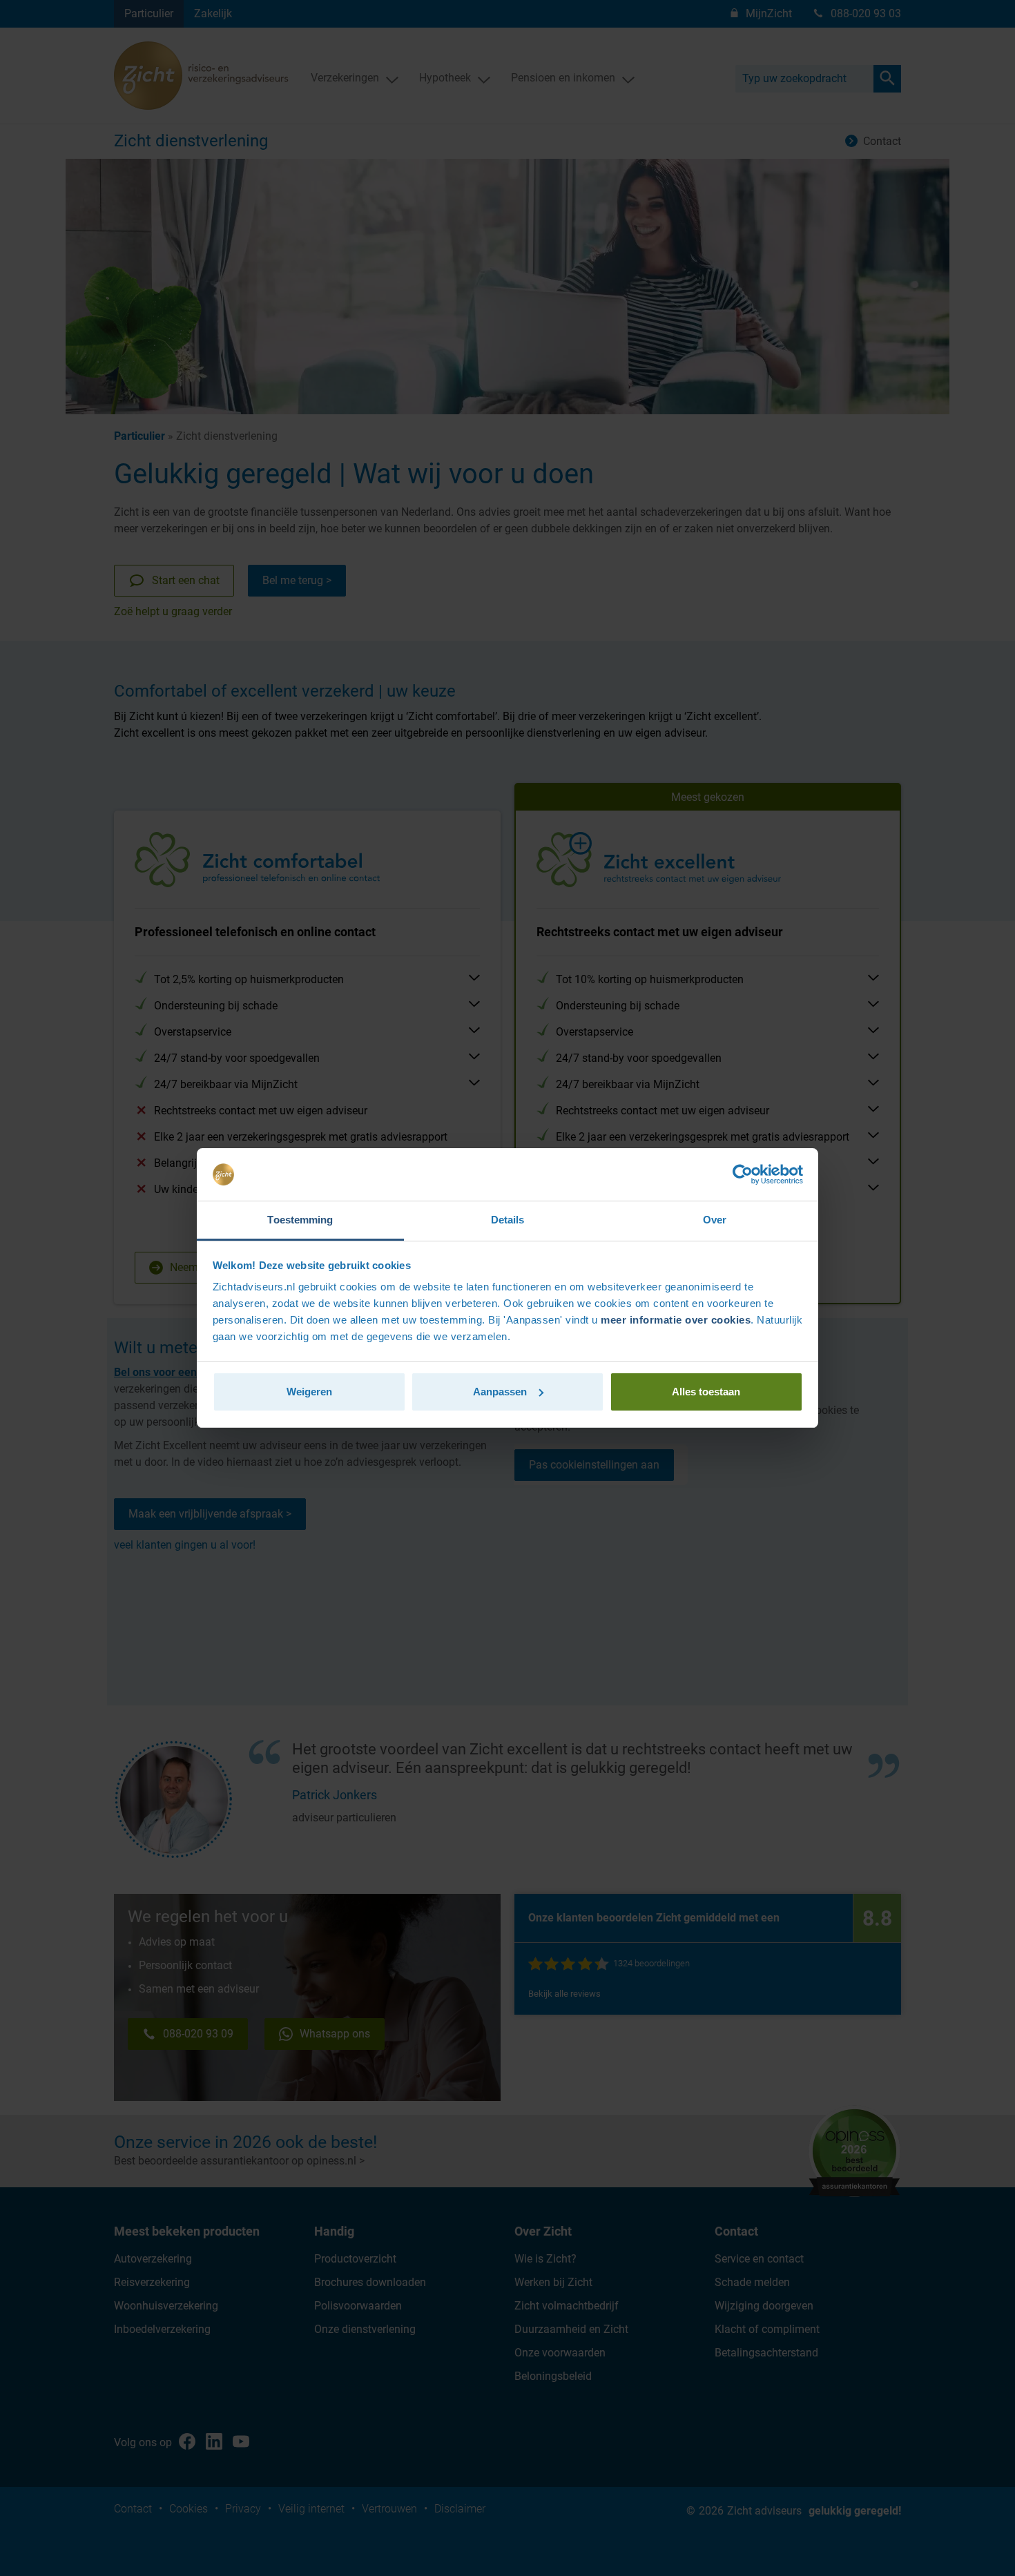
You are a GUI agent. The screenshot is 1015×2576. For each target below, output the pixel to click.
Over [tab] (715, 1220)
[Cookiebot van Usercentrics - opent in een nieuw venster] (743, 1174)
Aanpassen (500, 1392)
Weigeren (309, 1392)
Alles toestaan (706, 1392)
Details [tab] (508, 1220)
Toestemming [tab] (300, 1220)
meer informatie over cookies (676, 1320)
